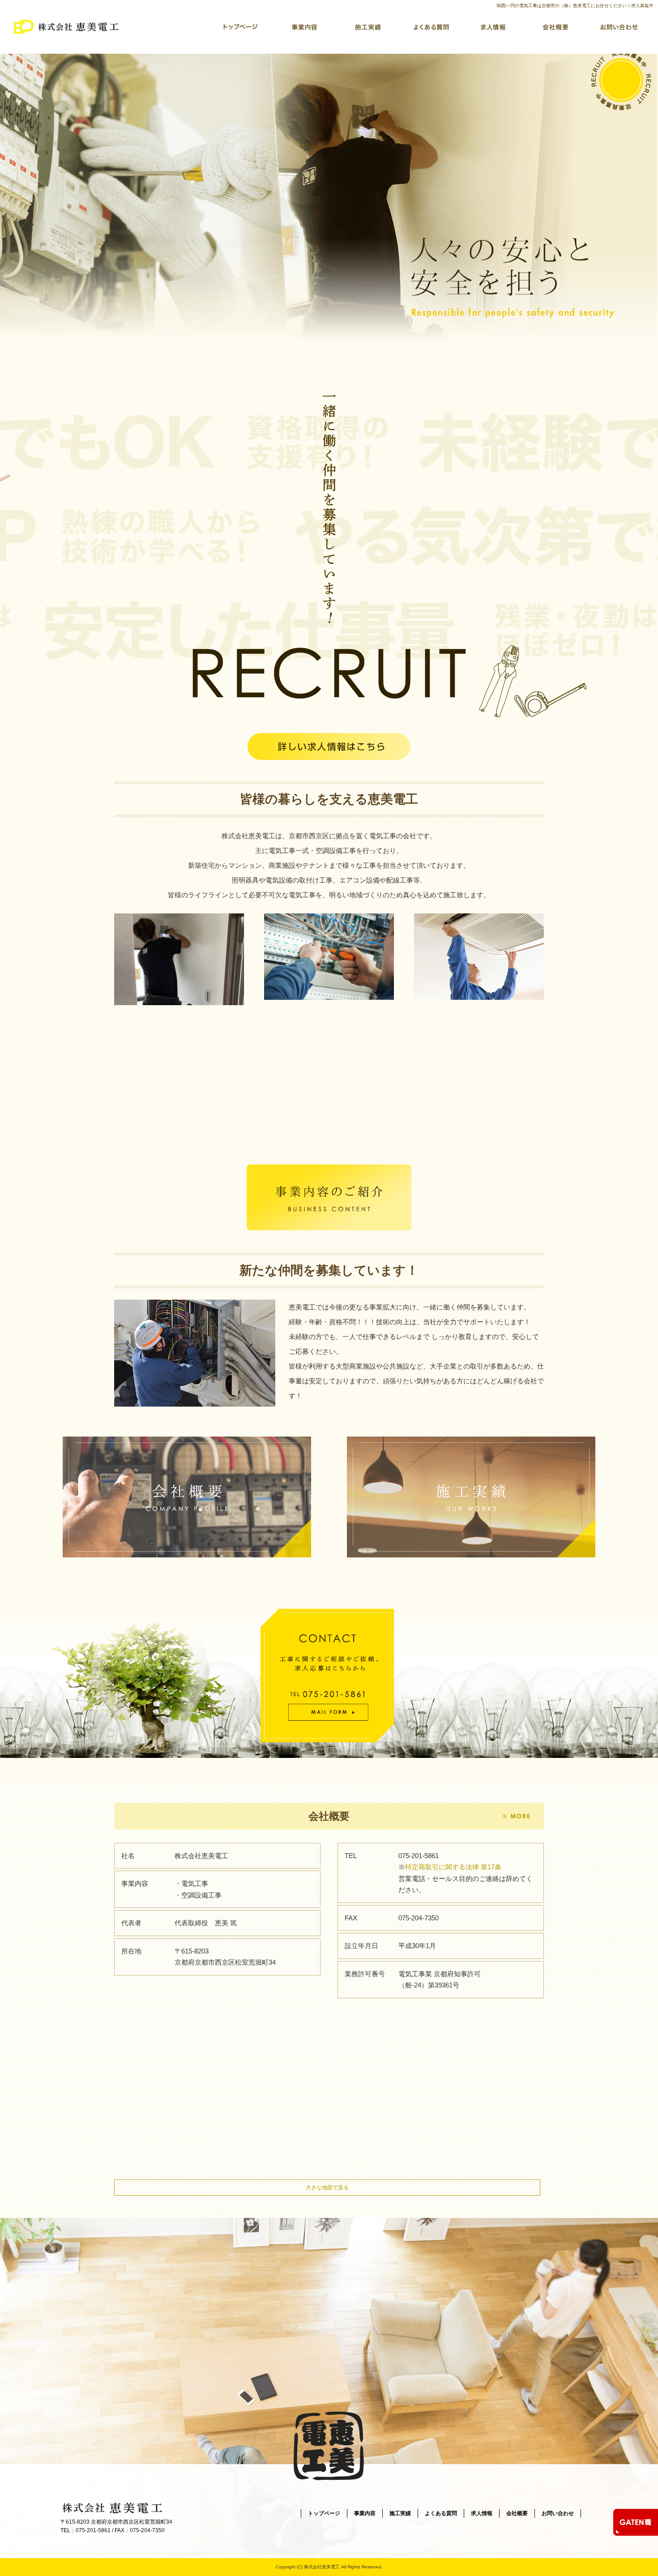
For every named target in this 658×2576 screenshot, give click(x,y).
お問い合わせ (618, 27)
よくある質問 (430, 27)
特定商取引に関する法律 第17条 (453, 1867)
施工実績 (367, 27)
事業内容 (304, 27)
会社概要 (555, 27)
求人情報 (492, 27)
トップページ (242, 27)
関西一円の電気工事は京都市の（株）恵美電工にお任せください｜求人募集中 (575, 6)
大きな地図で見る (327, 2188)
